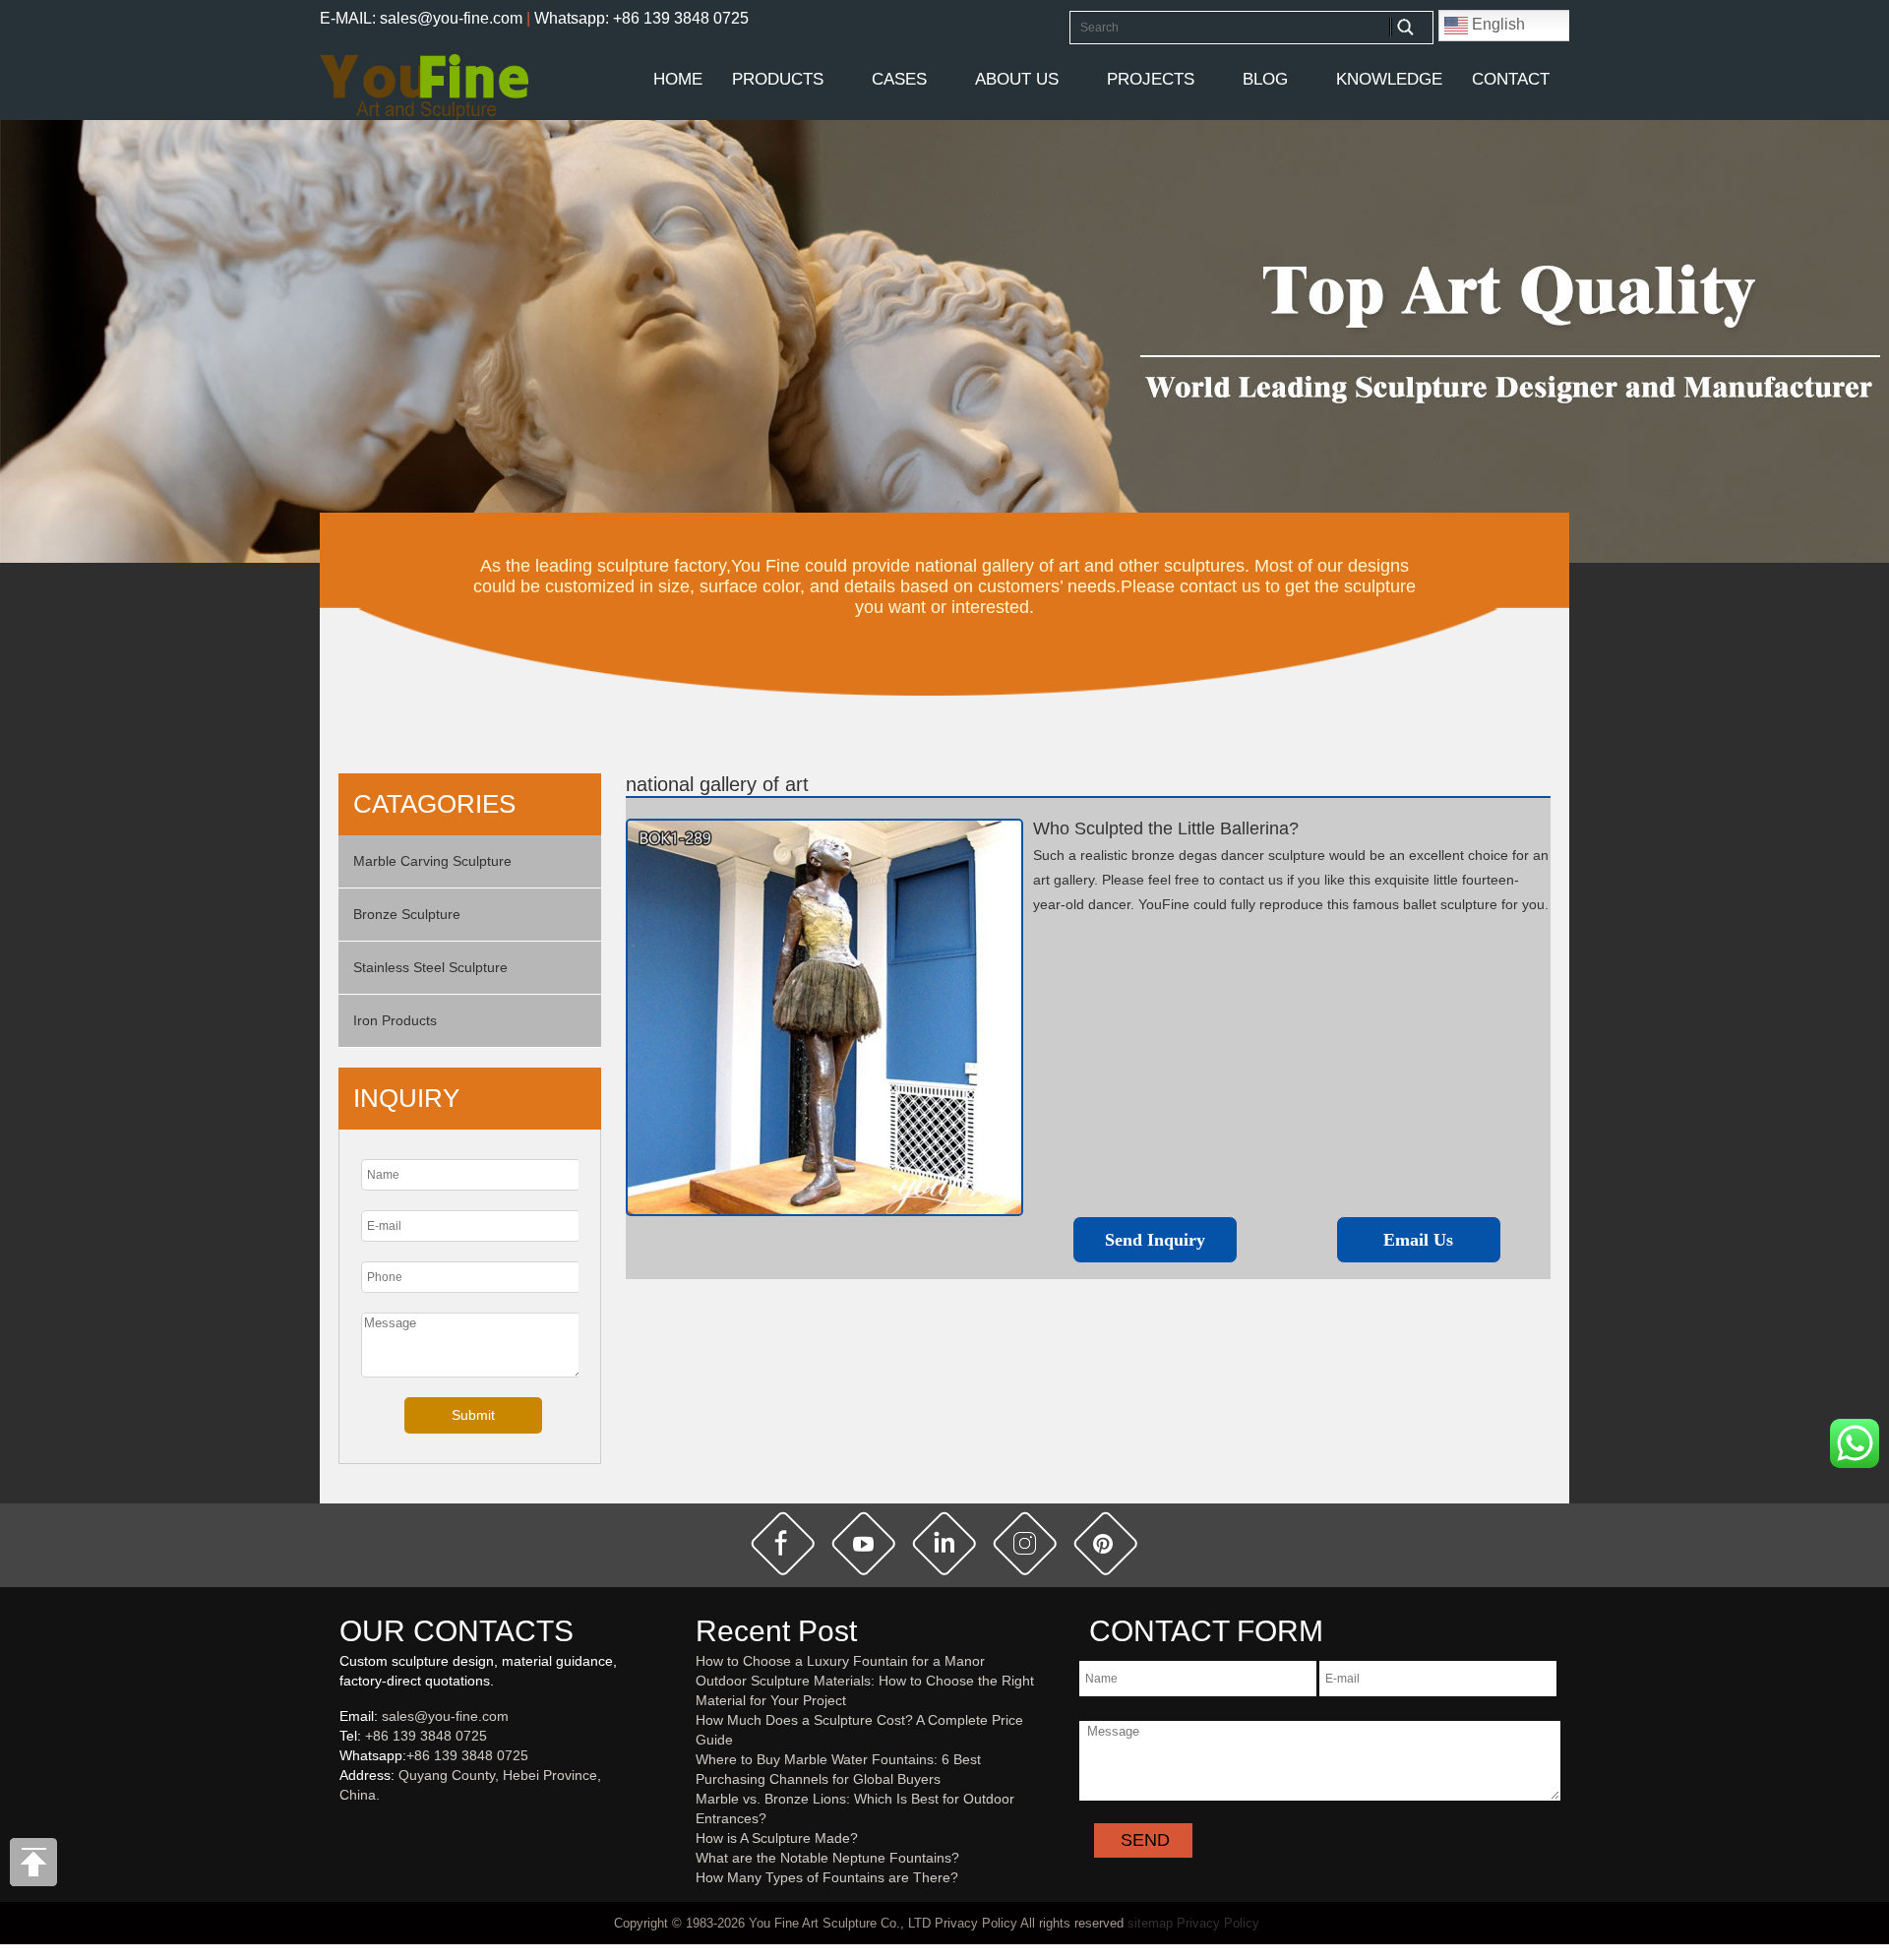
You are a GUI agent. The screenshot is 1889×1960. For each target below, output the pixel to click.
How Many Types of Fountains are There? (827, 1877)
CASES (899, 79)
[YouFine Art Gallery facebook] (336, 1827)
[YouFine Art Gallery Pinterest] (352, 1827)
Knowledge (1389, 79)
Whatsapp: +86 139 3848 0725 (641, 18)
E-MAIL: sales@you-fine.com (421, 18)
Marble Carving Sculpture (432, 861)
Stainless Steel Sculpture (430, 967)
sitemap (1150, 1923)
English (1496, 24)
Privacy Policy (1218, 1923)
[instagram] (1025, 1544)
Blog (1265, 79)
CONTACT (1511, 79)
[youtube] (864, 1544)
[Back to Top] (34, 1868)
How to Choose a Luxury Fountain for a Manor (840, 1661)
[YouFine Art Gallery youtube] (340, 1827)
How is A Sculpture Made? (777, 1838)
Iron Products (395, 1020)
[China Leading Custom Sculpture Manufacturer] (424, 86)
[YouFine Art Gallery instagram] (344, 1827)
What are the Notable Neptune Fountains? (827, 1858)
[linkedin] (944, 1544)
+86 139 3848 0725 (426, 1736)
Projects (1151, 79)
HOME (678, 79)
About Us (1017, 79)
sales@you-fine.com (445, 1716)
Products (778, 79)
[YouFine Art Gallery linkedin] (348, 1827)
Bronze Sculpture (407, 914)
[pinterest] (1106, 1544)
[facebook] (783, 1544)
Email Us (1418, 1240)
